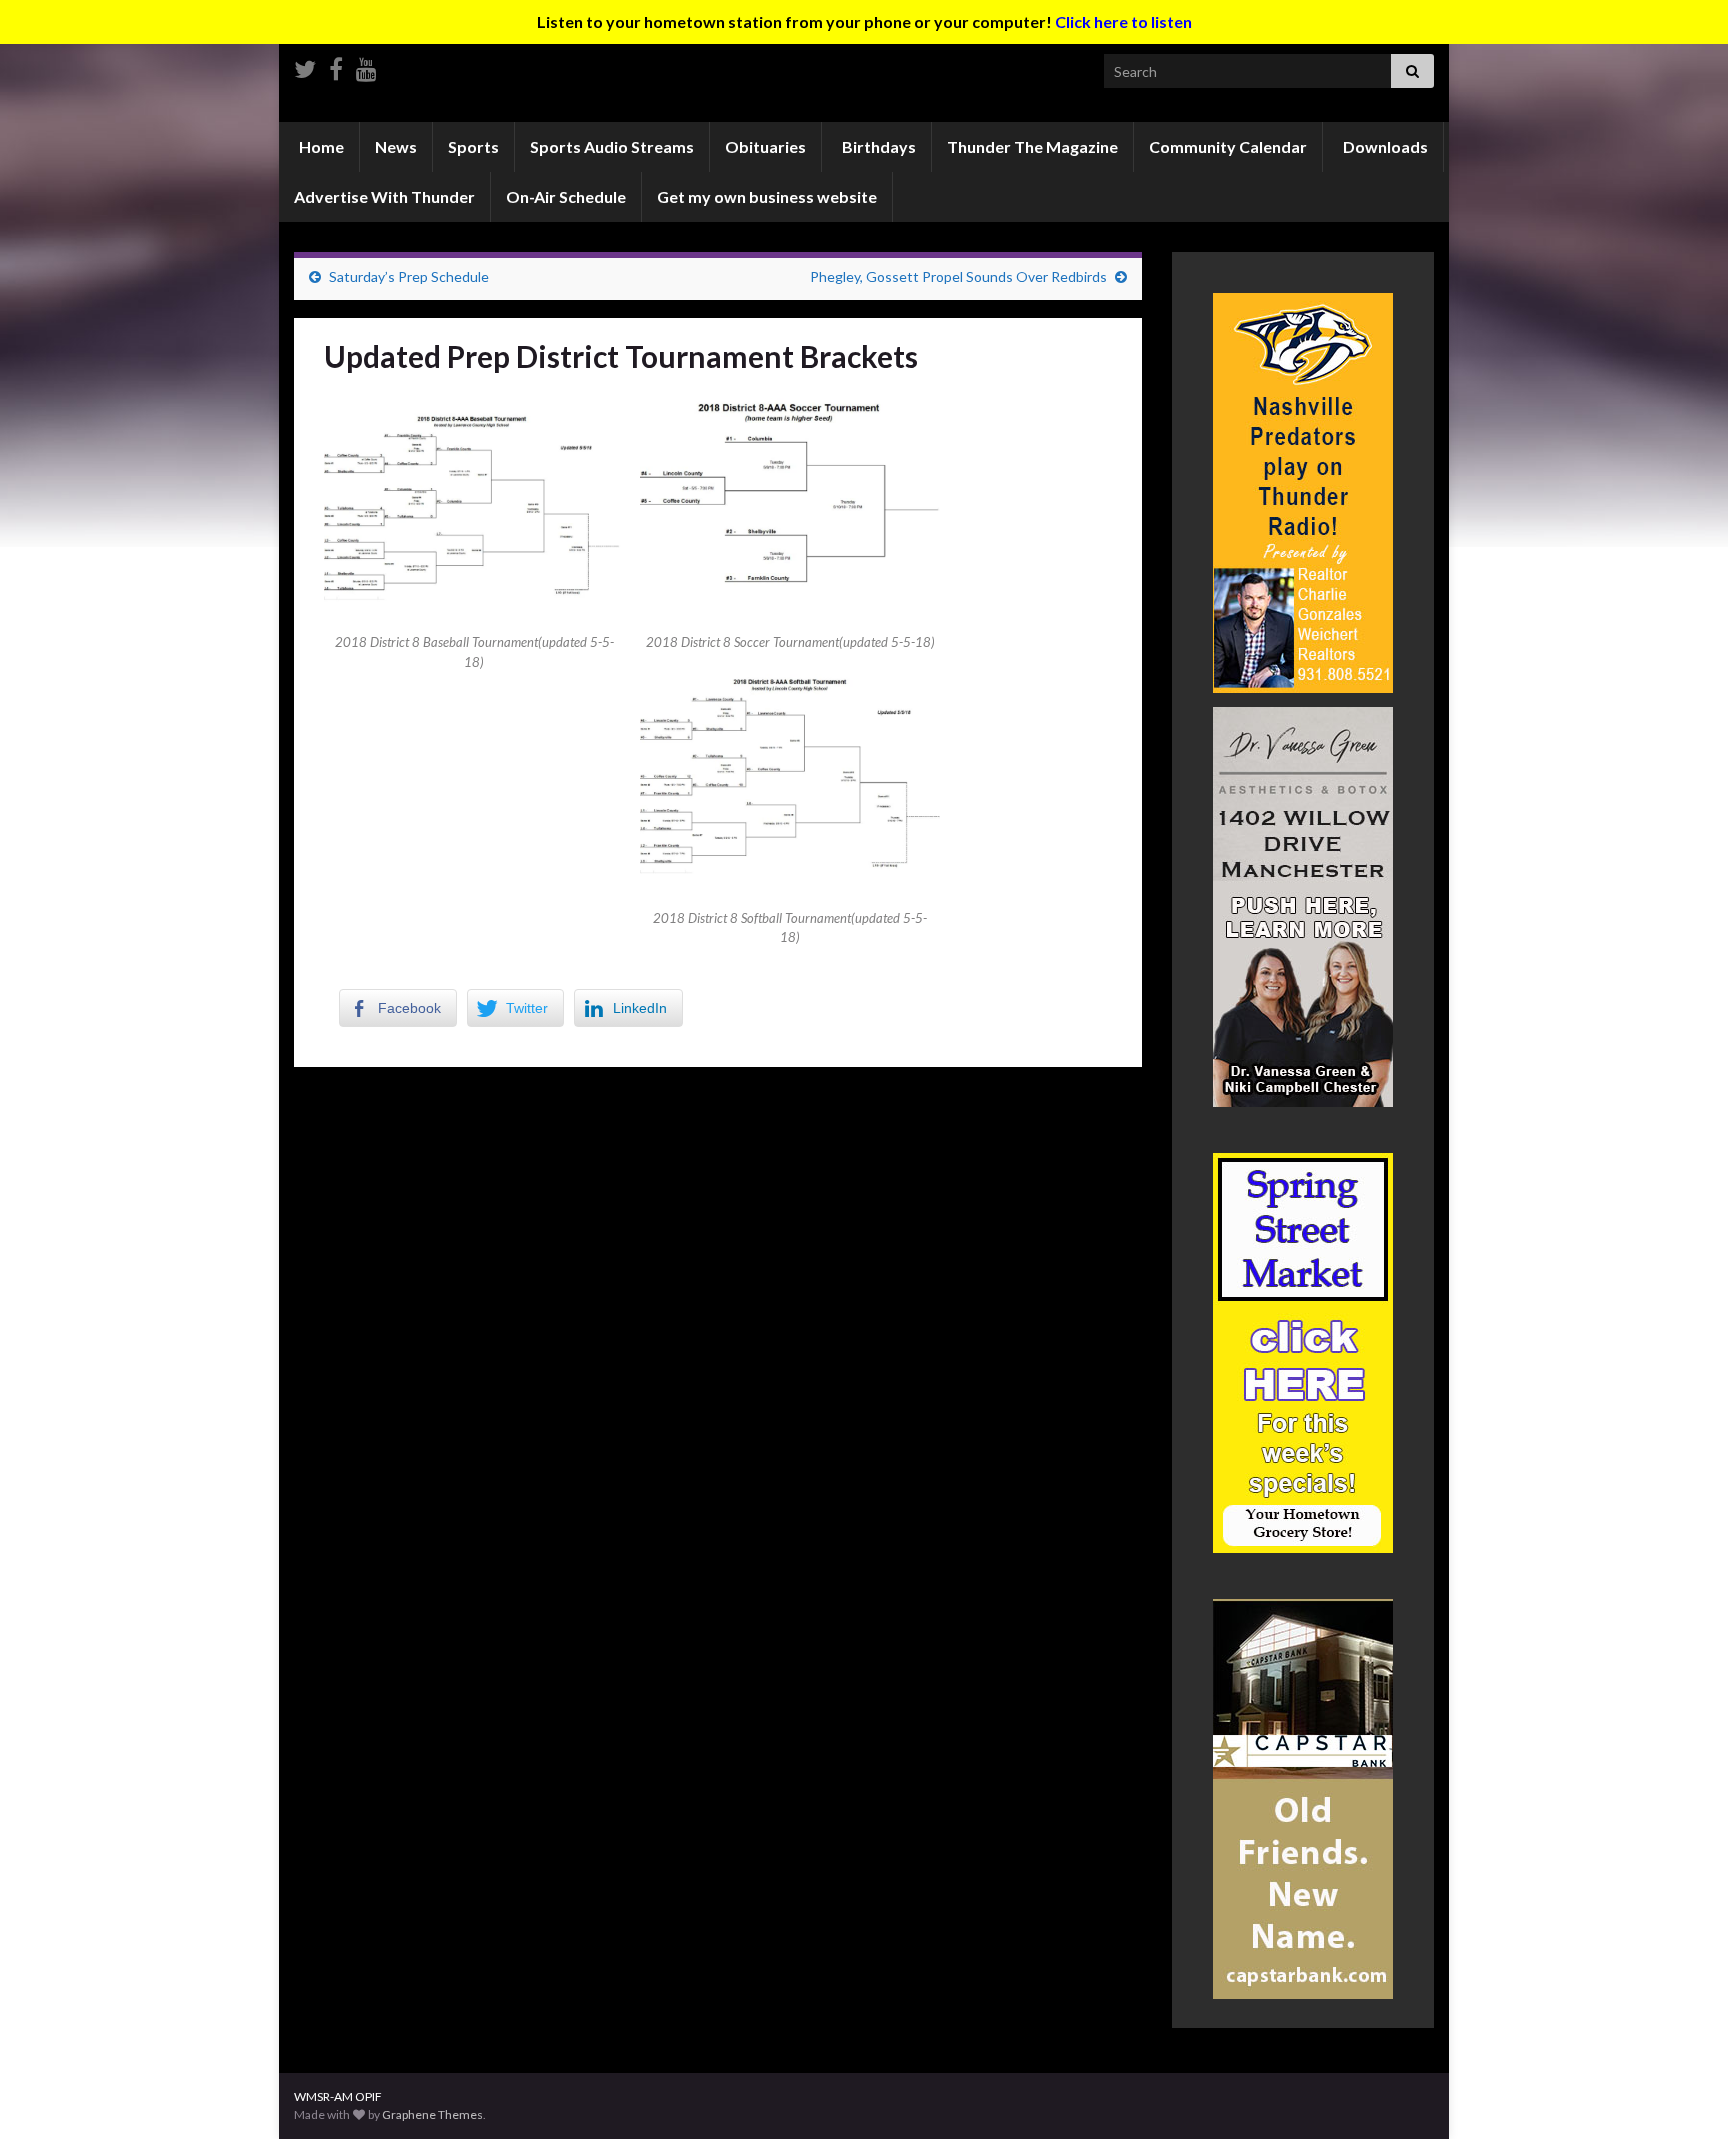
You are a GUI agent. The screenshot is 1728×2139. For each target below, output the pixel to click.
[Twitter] (305, 65)
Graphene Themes (432, 2114)
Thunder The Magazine (1032, 146)
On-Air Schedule (566, 196)
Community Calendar (1228, 146)
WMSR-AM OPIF (338, 2096)
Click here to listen (1123, 21)
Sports (473, 146)
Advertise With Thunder (384, 196)
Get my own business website (767, 196)
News (396, 146)
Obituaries (765, 146)
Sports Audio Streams (612, 146)
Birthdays (877, 146)
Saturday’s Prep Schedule (409, 276)
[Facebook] (336, 65)
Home (320, 146)
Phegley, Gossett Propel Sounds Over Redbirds (958, 276)
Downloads (1384, 146)
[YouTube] (366, 65)
